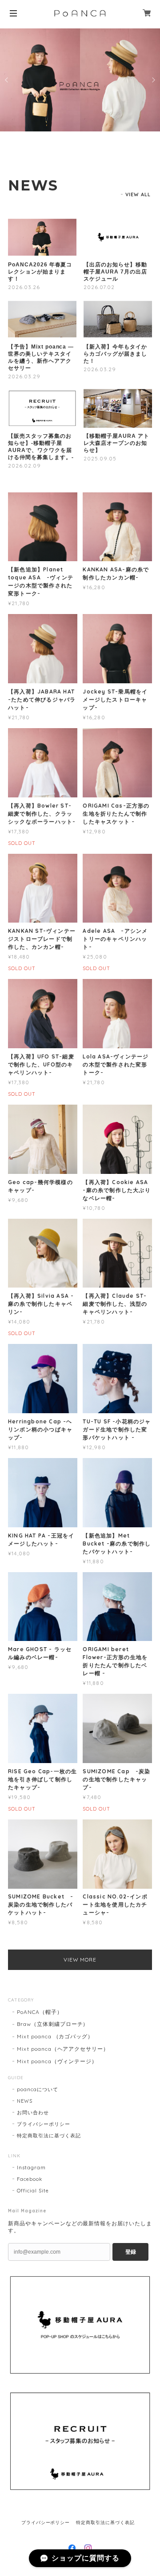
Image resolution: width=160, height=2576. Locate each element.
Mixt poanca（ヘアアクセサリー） (63, 2049)
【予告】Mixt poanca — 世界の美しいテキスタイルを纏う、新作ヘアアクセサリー (41, 357)
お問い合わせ (33, 2112)
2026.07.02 (99, 287)
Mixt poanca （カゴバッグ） (55, 2036)
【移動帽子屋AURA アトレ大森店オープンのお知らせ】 (116, 443)
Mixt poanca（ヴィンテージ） (57, 2061)
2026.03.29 (24, 376)
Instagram (31, 2168)
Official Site (33, 2191)
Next (153, 80)
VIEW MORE (80, 1960)
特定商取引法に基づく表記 (49, 2136)
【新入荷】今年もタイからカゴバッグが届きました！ (115, 354)
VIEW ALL (138, 194)
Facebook (30, 2179)
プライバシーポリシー (44, 2124)
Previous (7, 80)
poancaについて (38, 2089)
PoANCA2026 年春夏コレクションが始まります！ (40, 272)
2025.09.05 (100, 458)
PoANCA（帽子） (40, 2012)
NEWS (25, 2101)
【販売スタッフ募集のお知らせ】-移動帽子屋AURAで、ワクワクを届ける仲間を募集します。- (41, 447)
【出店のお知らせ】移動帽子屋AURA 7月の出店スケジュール (115, 272)
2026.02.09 (24, 466)
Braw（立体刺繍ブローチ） (53, 2024)
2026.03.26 (24, 287)
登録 (131, 2252)
